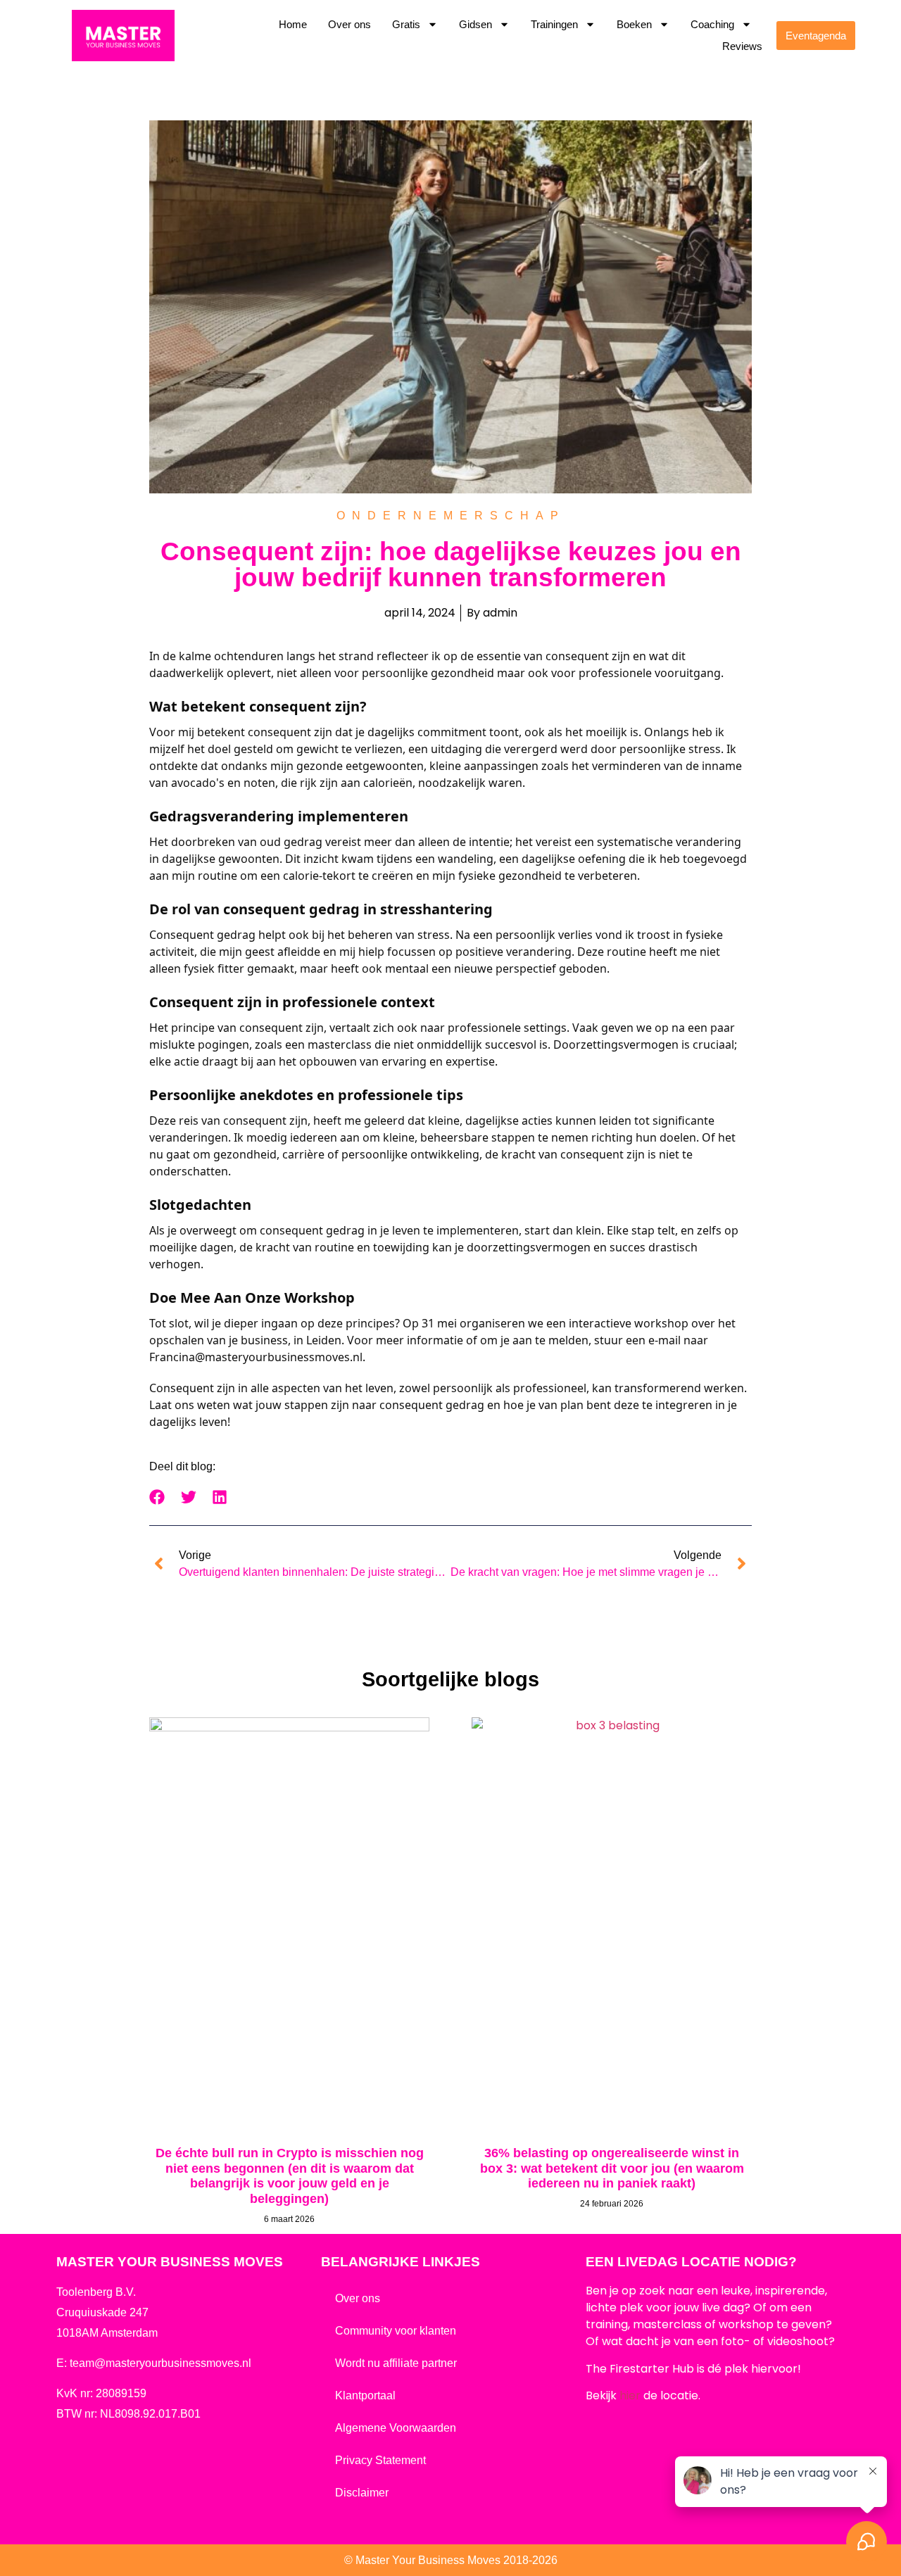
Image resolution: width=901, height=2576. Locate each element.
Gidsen (475, 24)
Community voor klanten (396, 2331)
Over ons (349, 24)
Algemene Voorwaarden (396, 2428)
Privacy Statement (380, 2460)
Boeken (634, 24)
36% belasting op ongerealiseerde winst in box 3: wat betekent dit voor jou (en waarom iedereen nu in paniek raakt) (612, 2168)
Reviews (742, 46)
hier (630, 2395)
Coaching (712, 24)
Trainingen (554, 24)
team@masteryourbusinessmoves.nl (160, 2363)
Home (293, 24)
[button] (157, 1497)
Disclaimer (362, 2493)
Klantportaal (365, 2395)
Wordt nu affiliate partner (396, 2363)
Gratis (406, 24)
